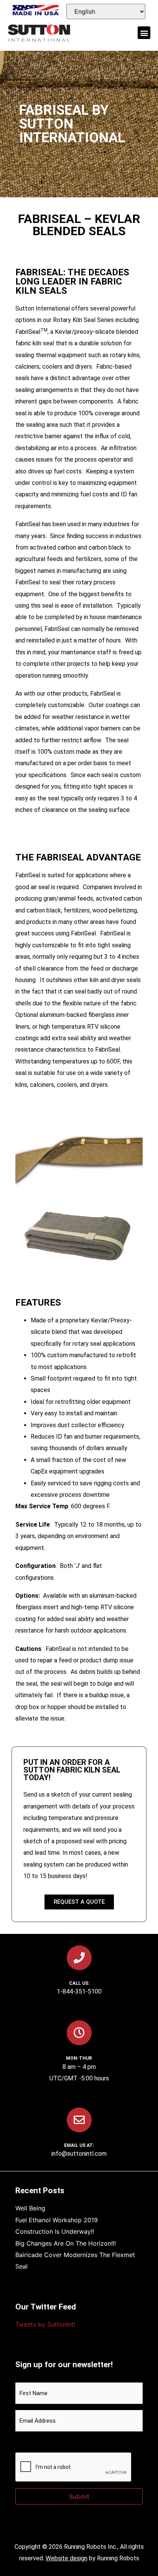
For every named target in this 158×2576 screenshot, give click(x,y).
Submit (79, 2496)
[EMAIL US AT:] (79, 2120)
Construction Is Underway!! (55, 2231)
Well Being (30, 2208)
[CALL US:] (79, 1958)
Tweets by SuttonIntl (45, 2324)
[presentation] (74, 2467)
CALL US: (79, 1983)
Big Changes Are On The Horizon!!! (66, 2243)
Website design (67, 2558)
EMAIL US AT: (79, 2145)
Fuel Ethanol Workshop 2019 (57, 2220)
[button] (144, 33)
